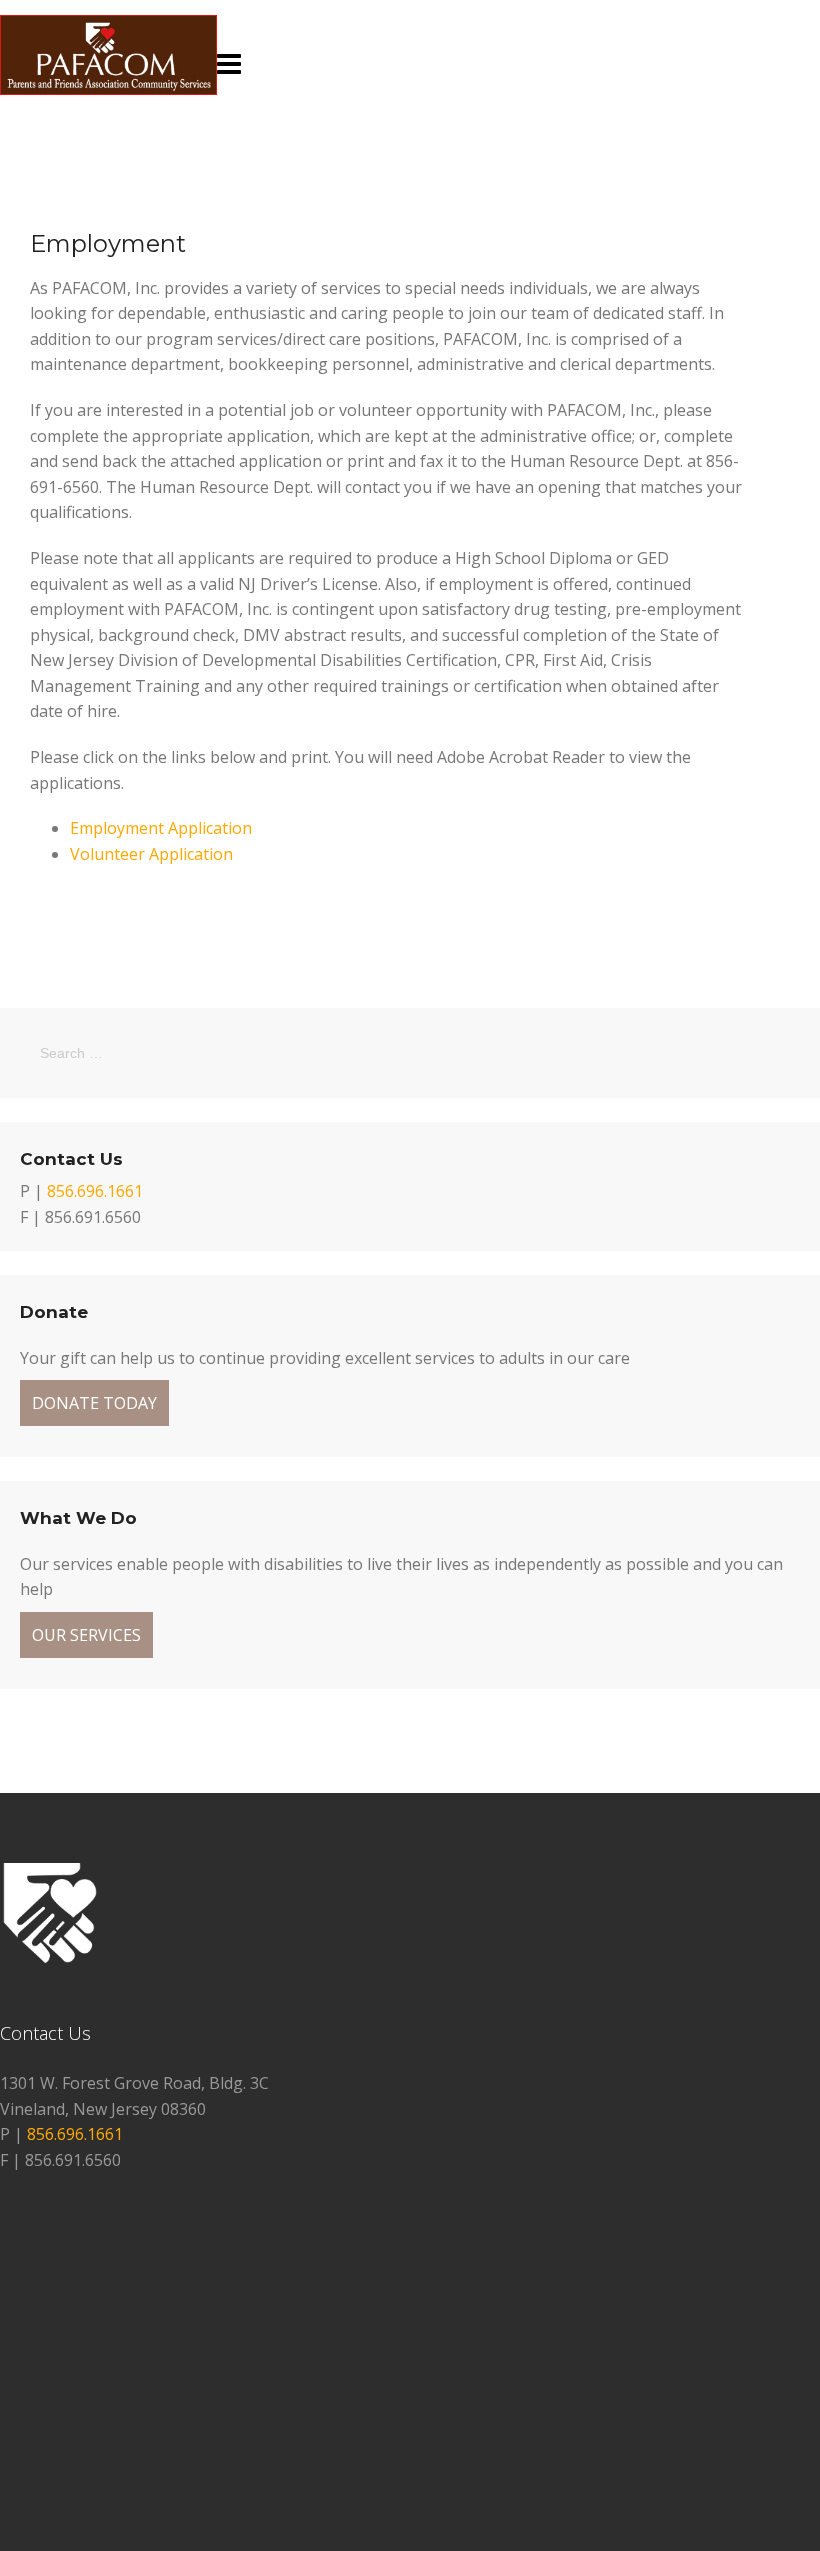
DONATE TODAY (94, 1403)
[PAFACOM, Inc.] (108, 89)
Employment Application (161, 828)
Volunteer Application (151, 854)
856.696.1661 (95, 1191)
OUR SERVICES (86, 1635)
